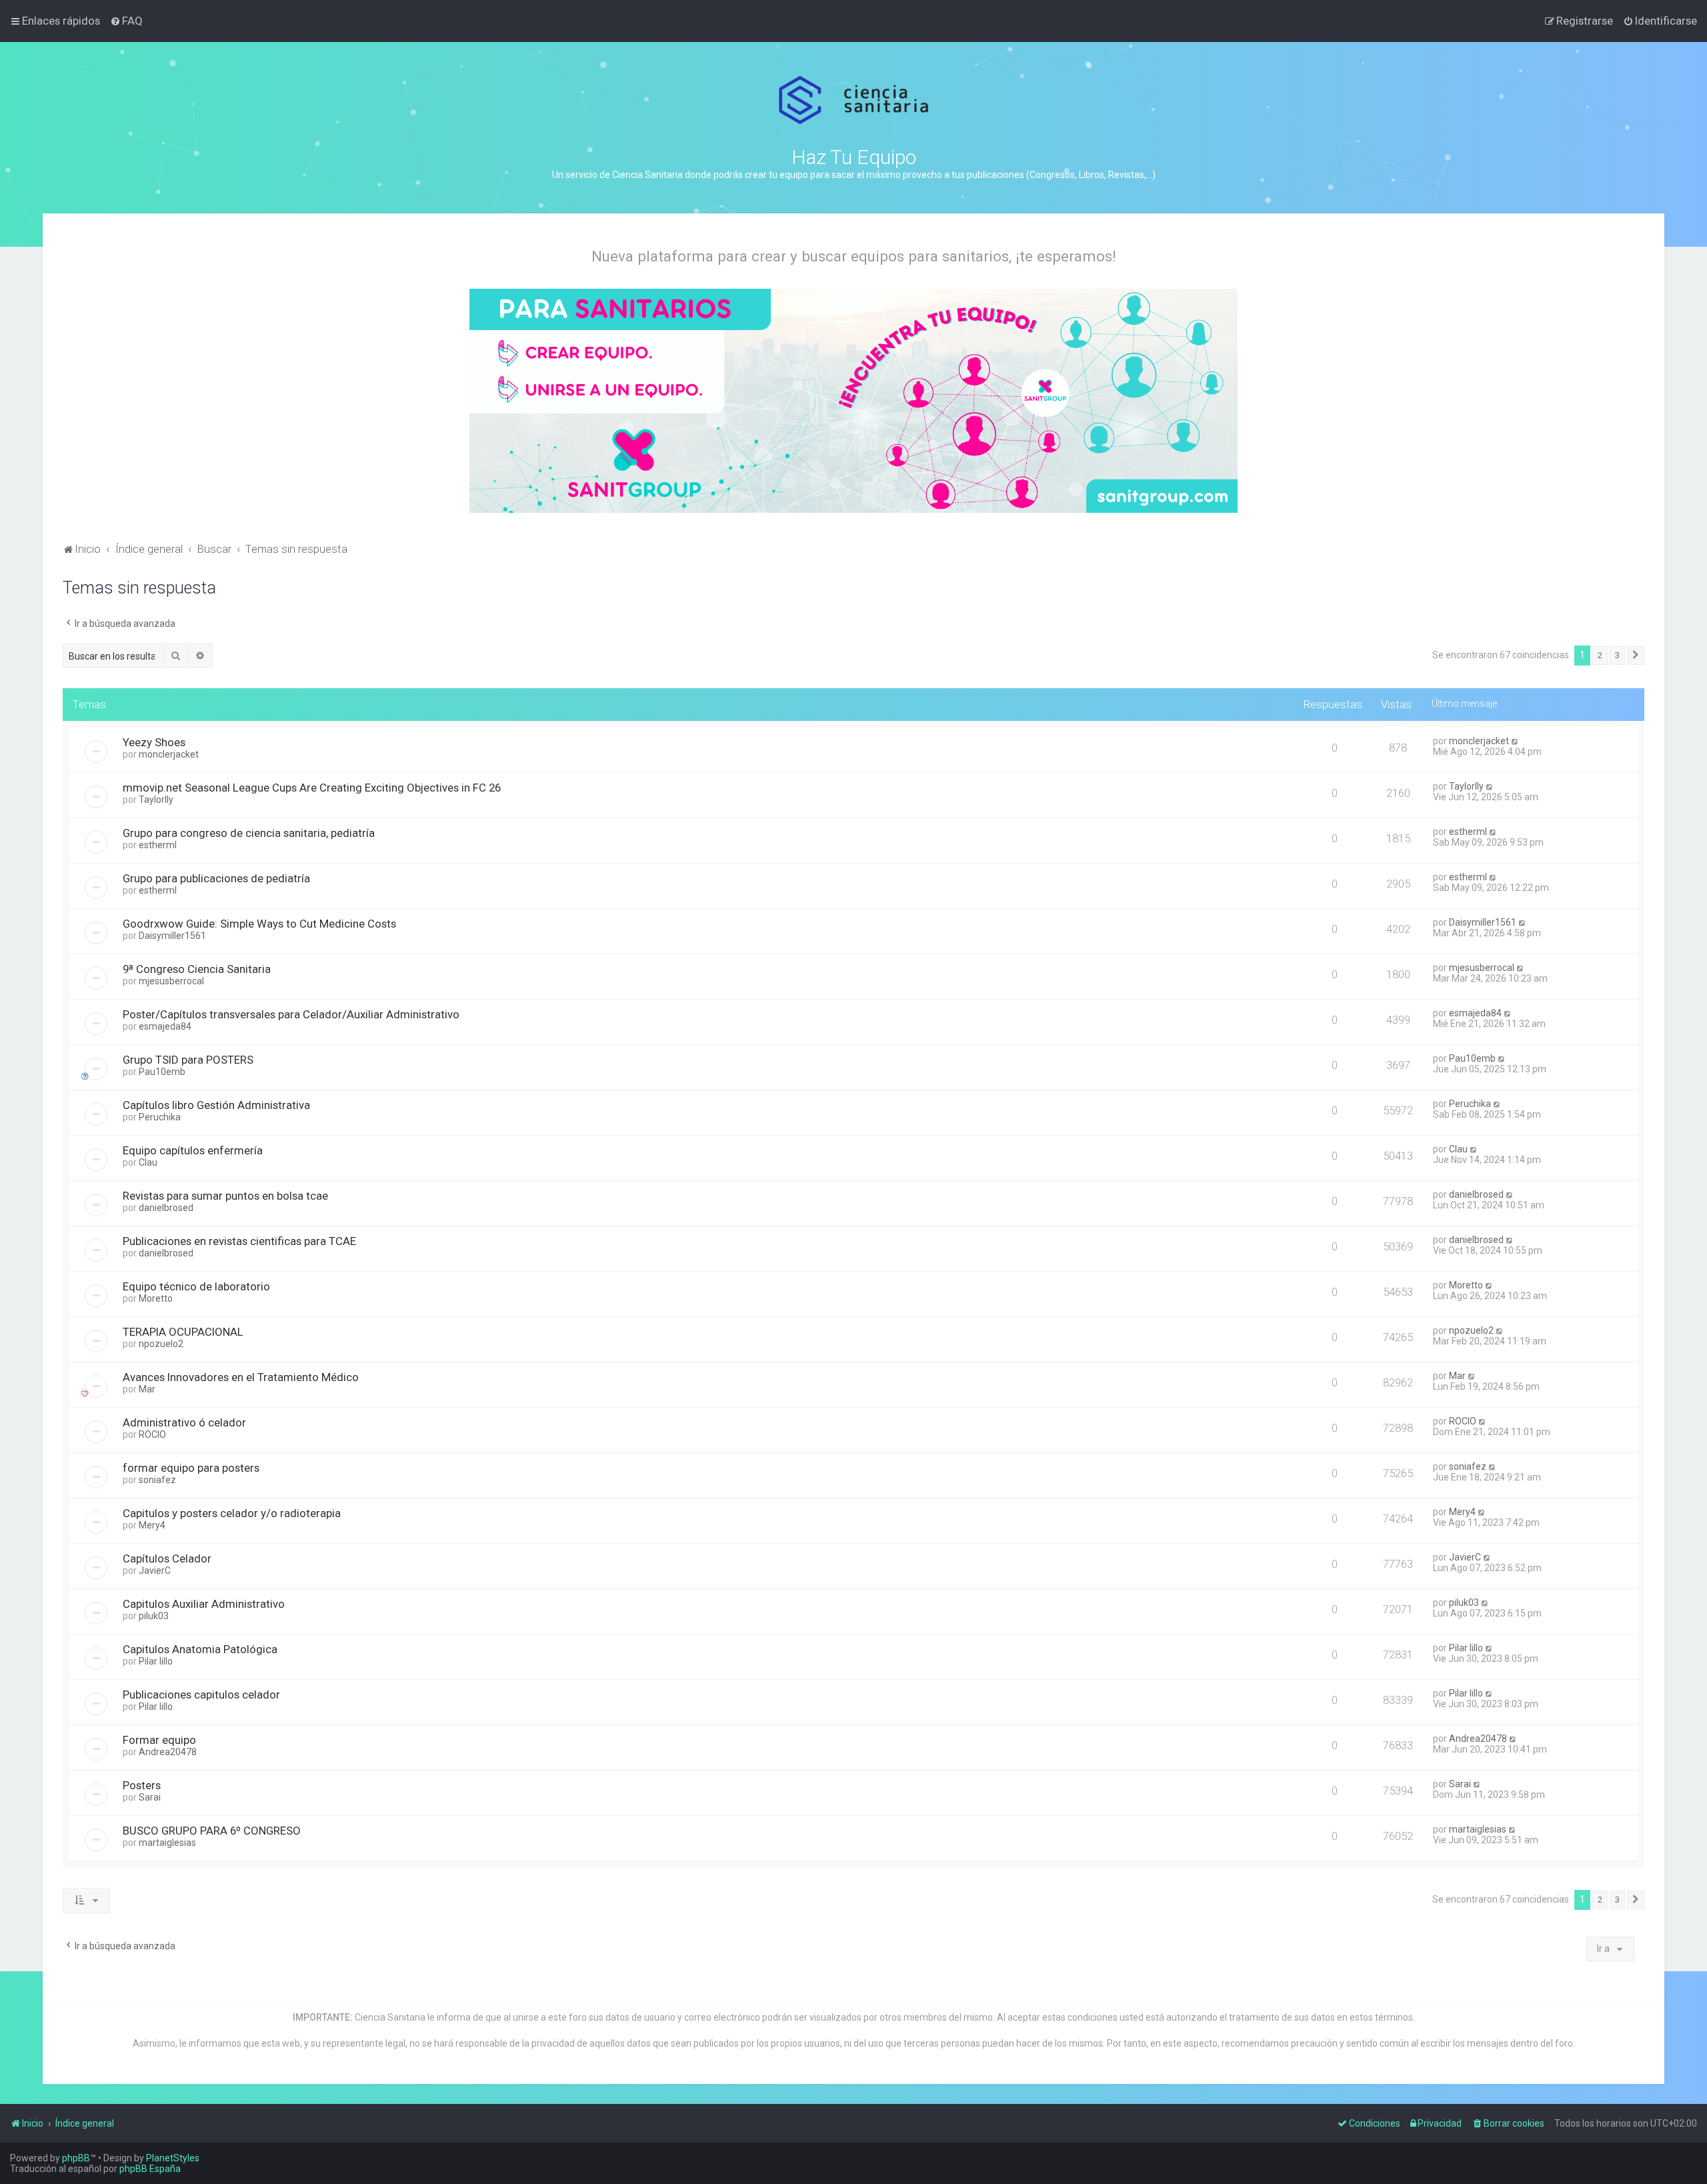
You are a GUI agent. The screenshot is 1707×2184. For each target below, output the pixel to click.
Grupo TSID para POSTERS (188, 1060)
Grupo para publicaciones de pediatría (216, 878)
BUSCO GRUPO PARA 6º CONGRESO (212, 1831)
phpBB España (150, 2169)
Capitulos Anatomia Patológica (200, 1649)
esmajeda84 (165, 1026)
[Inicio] (854, 100)
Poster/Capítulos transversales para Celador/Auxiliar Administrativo (291, 1014)
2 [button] (1600, 655)
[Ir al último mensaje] (1515, 741)
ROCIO (152, 1434)
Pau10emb (162, 1072)
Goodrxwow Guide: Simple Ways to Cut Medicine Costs (259, 924)
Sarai (150, 1797)
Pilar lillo (156, 1661)
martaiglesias (167, 1843)
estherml (158, 845)
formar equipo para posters (191, 1468)
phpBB (76, 2158)
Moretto (156, 1298)
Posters (142, 1785)
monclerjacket (169, 754)
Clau (148, 1162)
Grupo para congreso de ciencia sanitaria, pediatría (249, 833)
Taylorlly (156, 800)
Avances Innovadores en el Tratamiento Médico (241, 1377)
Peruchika (160, 1117)
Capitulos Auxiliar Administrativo (204, 1604)
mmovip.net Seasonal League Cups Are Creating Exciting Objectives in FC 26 (312, 788)
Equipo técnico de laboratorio (196, 1286)
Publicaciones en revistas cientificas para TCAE (239, 1241)
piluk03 (154, 1616)
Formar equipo (159, 1740)
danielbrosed (166, 1208)
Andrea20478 (168, 1752)
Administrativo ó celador (184, 1422)
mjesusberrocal (171, 981)
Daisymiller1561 (172, 936)
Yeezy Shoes (154, 742)
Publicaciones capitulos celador (201, 1695)
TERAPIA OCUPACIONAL (183, 1332)
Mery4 (152, 1525)
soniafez (157, 1480)
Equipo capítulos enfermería (193, 1150)
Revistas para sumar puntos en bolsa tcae (225, 1196)
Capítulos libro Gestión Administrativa (216, 1105)
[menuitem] (126, 21)
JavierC (155, 1570)
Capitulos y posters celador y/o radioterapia (232, 1513)
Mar (147, 1389)
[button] (1636, 656)
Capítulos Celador (167, 1558)
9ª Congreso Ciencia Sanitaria (197, 969)
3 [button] (1617, 655)
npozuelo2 (161, 1344)
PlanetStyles (173, 2158)
